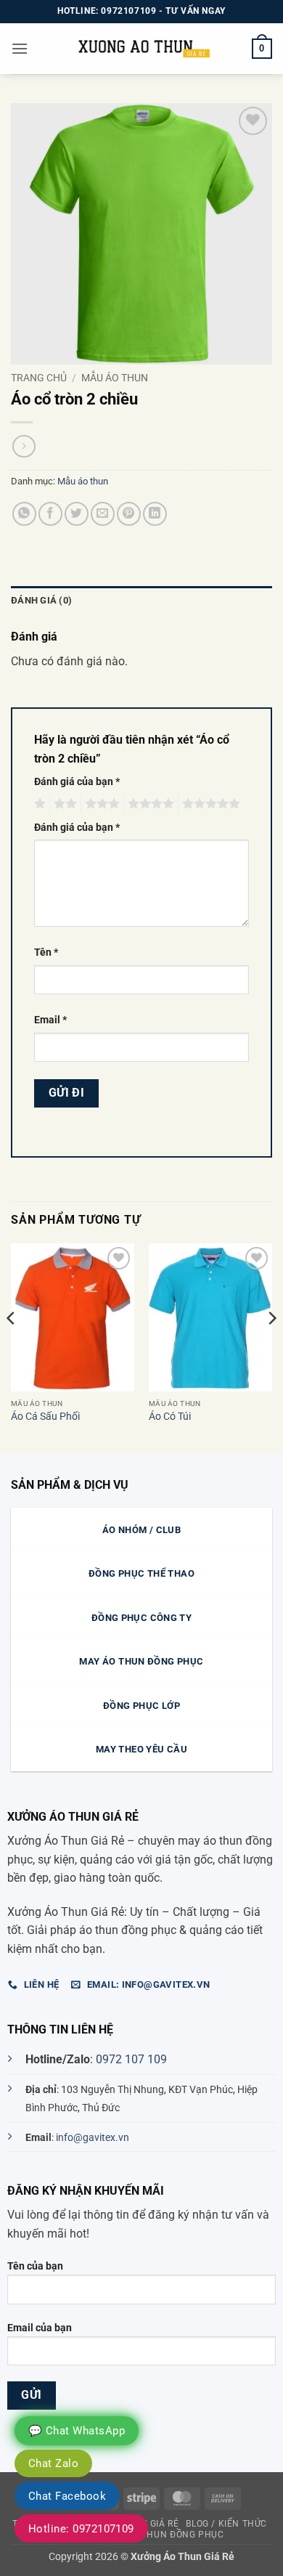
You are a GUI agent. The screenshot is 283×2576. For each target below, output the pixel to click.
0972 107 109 (131, 2059)
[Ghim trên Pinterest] (129, 514)
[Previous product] (24, 446)
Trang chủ (39, 378)
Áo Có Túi (170, 1416)
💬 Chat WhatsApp (77, 2431)
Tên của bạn (35, 2266)
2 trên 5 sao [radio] (63, 804)
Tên (46, 952)
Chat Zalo (53, 2463)
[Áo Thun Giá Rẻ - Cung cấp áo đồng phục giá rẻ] (141, 48)
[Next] (271, 1347)
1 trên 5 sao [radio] (38, 804)
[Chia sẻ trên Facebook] (50, 514)
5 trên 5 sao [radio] (209, 804)
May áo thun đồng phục (165, 2535)
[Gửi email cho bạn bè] (103, 514)
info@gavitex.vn (93, 2138)
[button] (20, 48)
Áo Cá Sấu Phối (45, 1416)
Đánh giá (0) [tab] (41, 600)
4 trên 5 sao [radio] (149, 804)
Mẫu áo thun (115, 378)
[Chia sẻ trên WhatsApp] (24, 514)
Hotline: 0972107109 (81, 2529)
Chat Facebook (67, 2496)
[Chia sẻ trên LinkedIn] (155, 514)
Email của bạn (40, 2328)
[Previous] (12, 1347)
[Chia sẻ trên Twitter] (77, 514)
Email (50, 1020)
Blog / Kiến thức (226, 2524)
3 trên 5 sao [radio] (100, 804)
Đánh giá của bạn (77, 782)
